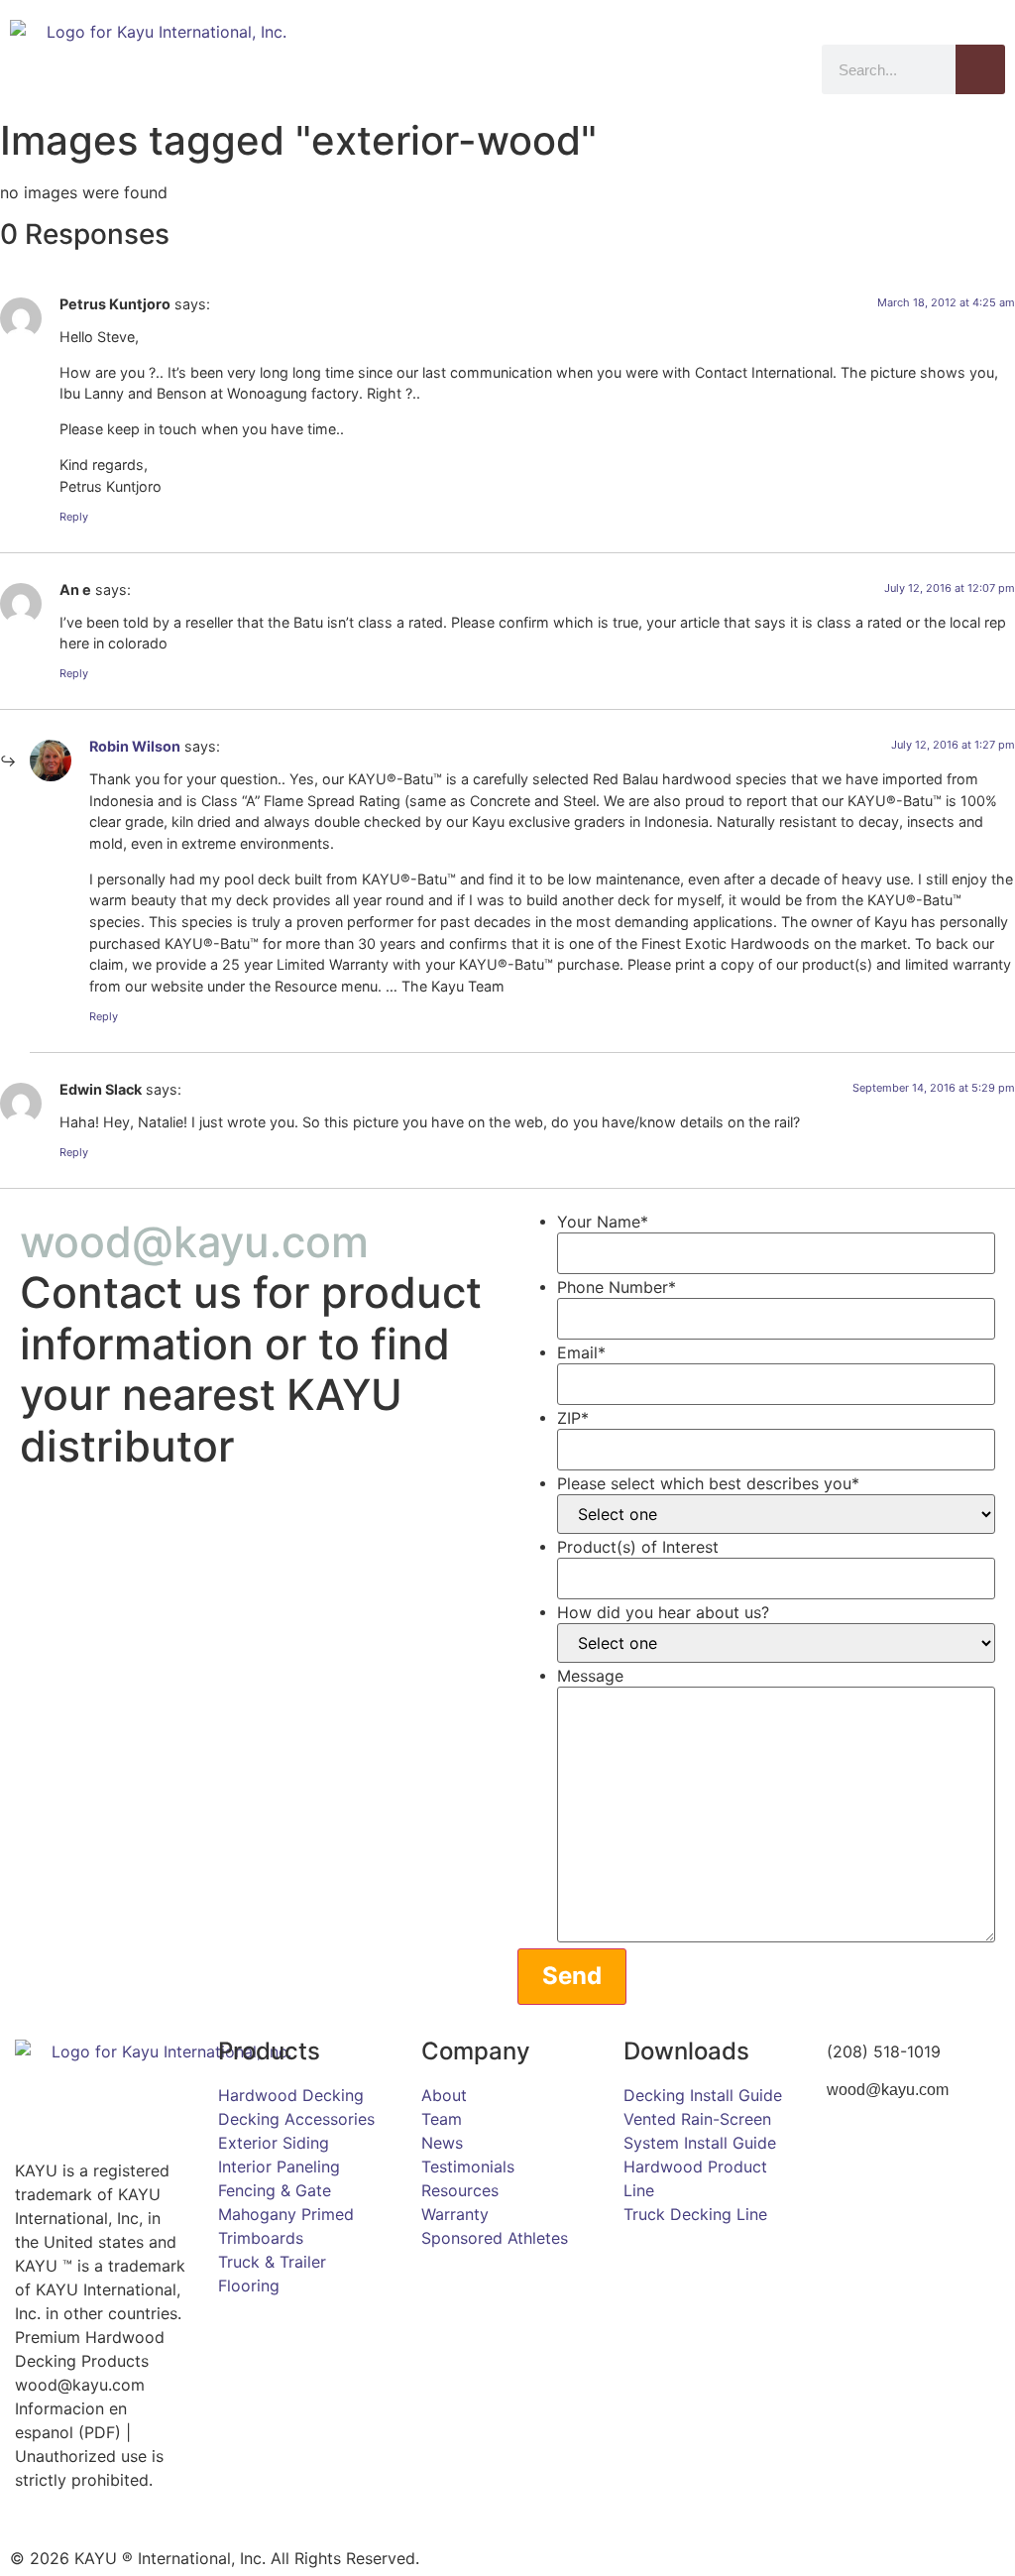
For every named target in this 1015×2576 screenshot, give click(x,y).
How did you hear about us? (663, 1612)
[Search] (980, 69)
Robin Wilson (135, 746)
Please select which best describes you (708, 1483)
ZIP (573, 1418)
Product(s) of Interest (638, 1547)
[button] (788, 61)
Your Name (603, 1222)
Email (581, 1352)
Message (590, 1676)
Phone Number (617, 1287)
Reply (74, 517)
